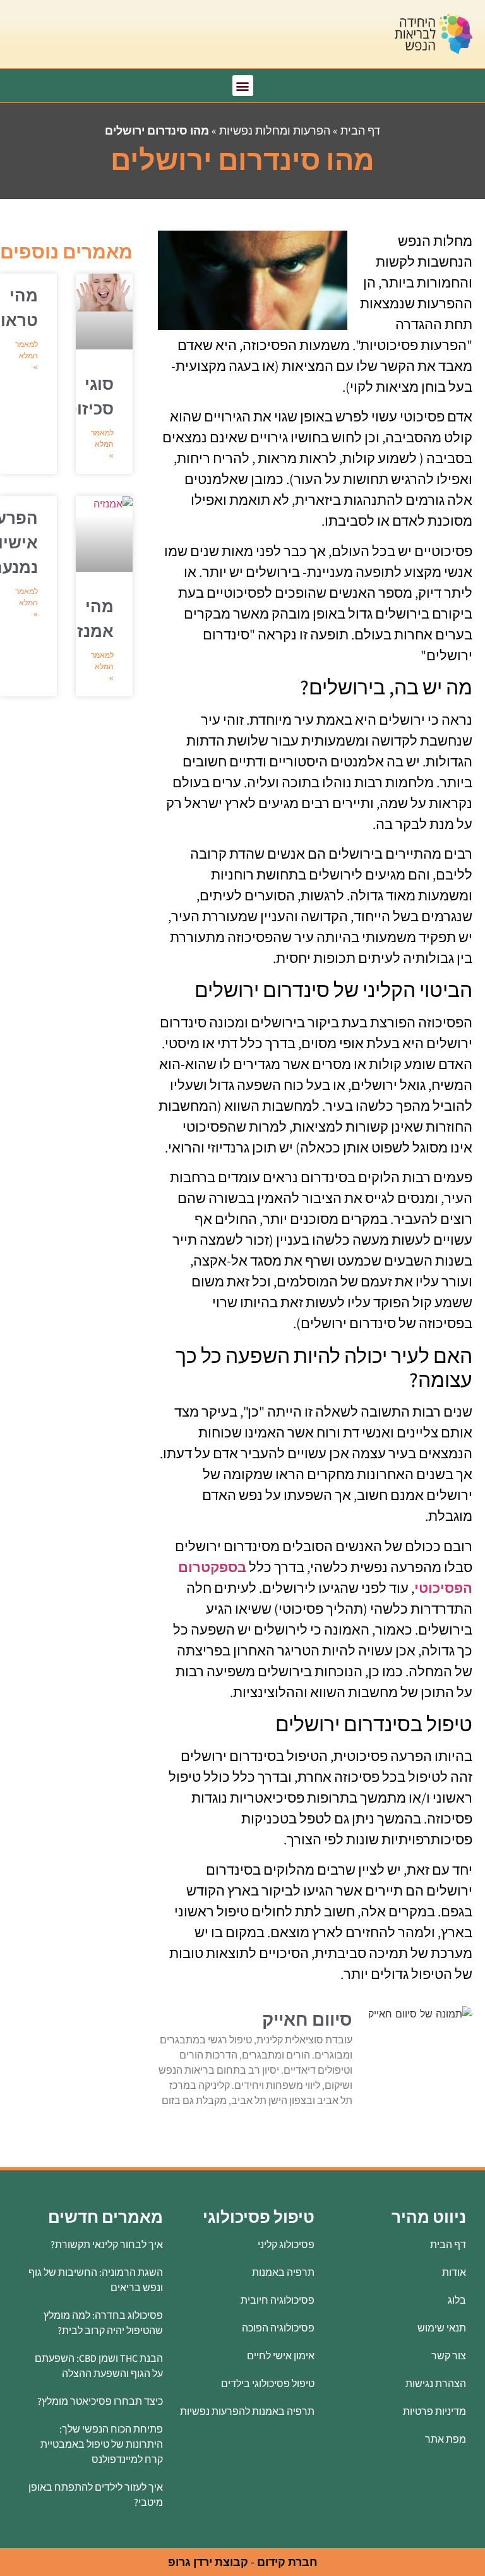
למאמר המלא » (102, 444)
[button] (243, 86)
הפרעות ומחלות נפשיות (275, 130)
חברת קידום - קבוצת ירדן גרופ (243, 2562)
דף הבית (360, 130)
